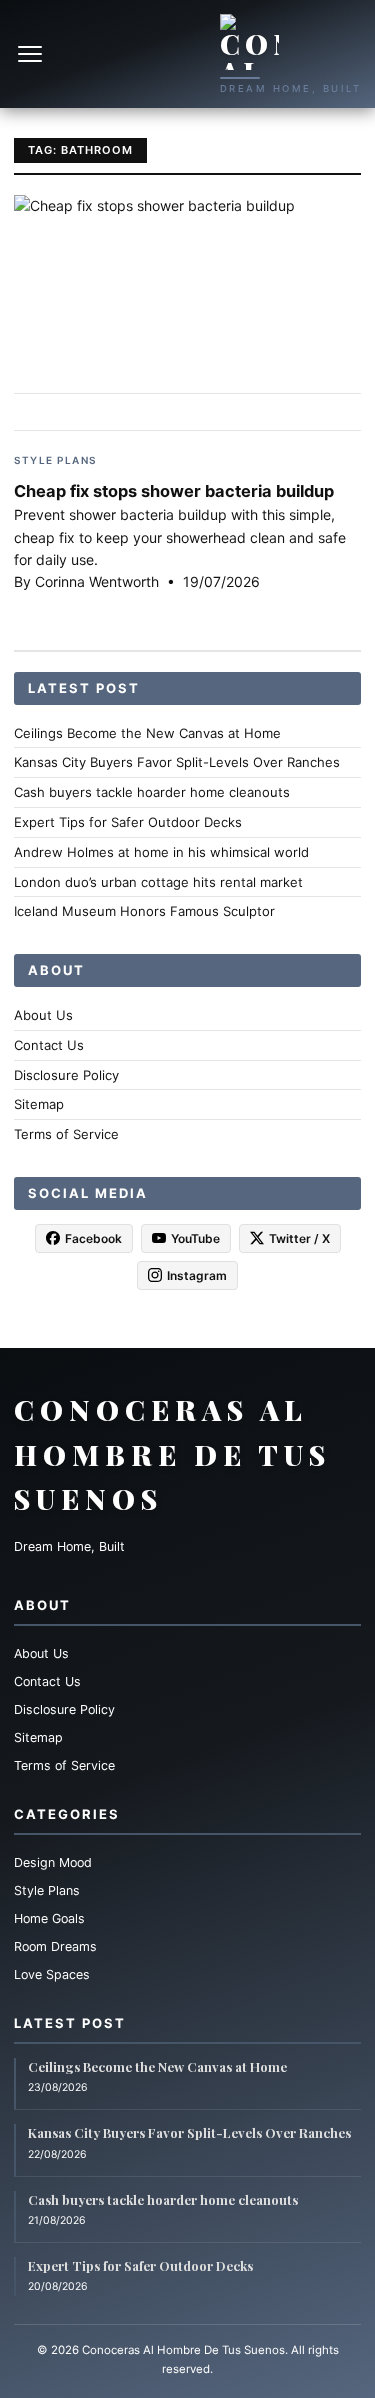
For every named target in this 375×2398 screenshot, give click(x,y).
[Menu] (32, 54)
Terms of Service (66, 1134)
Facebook (93, 1238)
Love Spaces (52, 1974)
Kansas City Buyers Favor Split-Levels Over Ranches (177, 762)
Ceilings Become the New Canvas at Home (147, 733)
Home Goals (49, 1918)
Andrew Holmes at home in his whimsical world (161, 852)
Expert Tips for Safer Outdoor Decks (128, 822)
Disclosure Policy (66, 1075)
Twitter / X (299, 1238)
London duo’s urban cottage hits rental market (158, 882)
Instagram (197, 1275)
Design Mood (53, 1862)
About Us (43, 1015)
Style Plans (55, 460)
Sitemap (39, 1104)
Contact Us (49, 1045)
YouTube (195, 1238)
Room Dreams (55, 1946)
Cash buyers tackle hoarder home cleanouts (152, 792)
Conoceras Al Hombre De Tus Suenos (172, 1454)
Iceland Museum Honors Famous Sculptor (144, 911)
